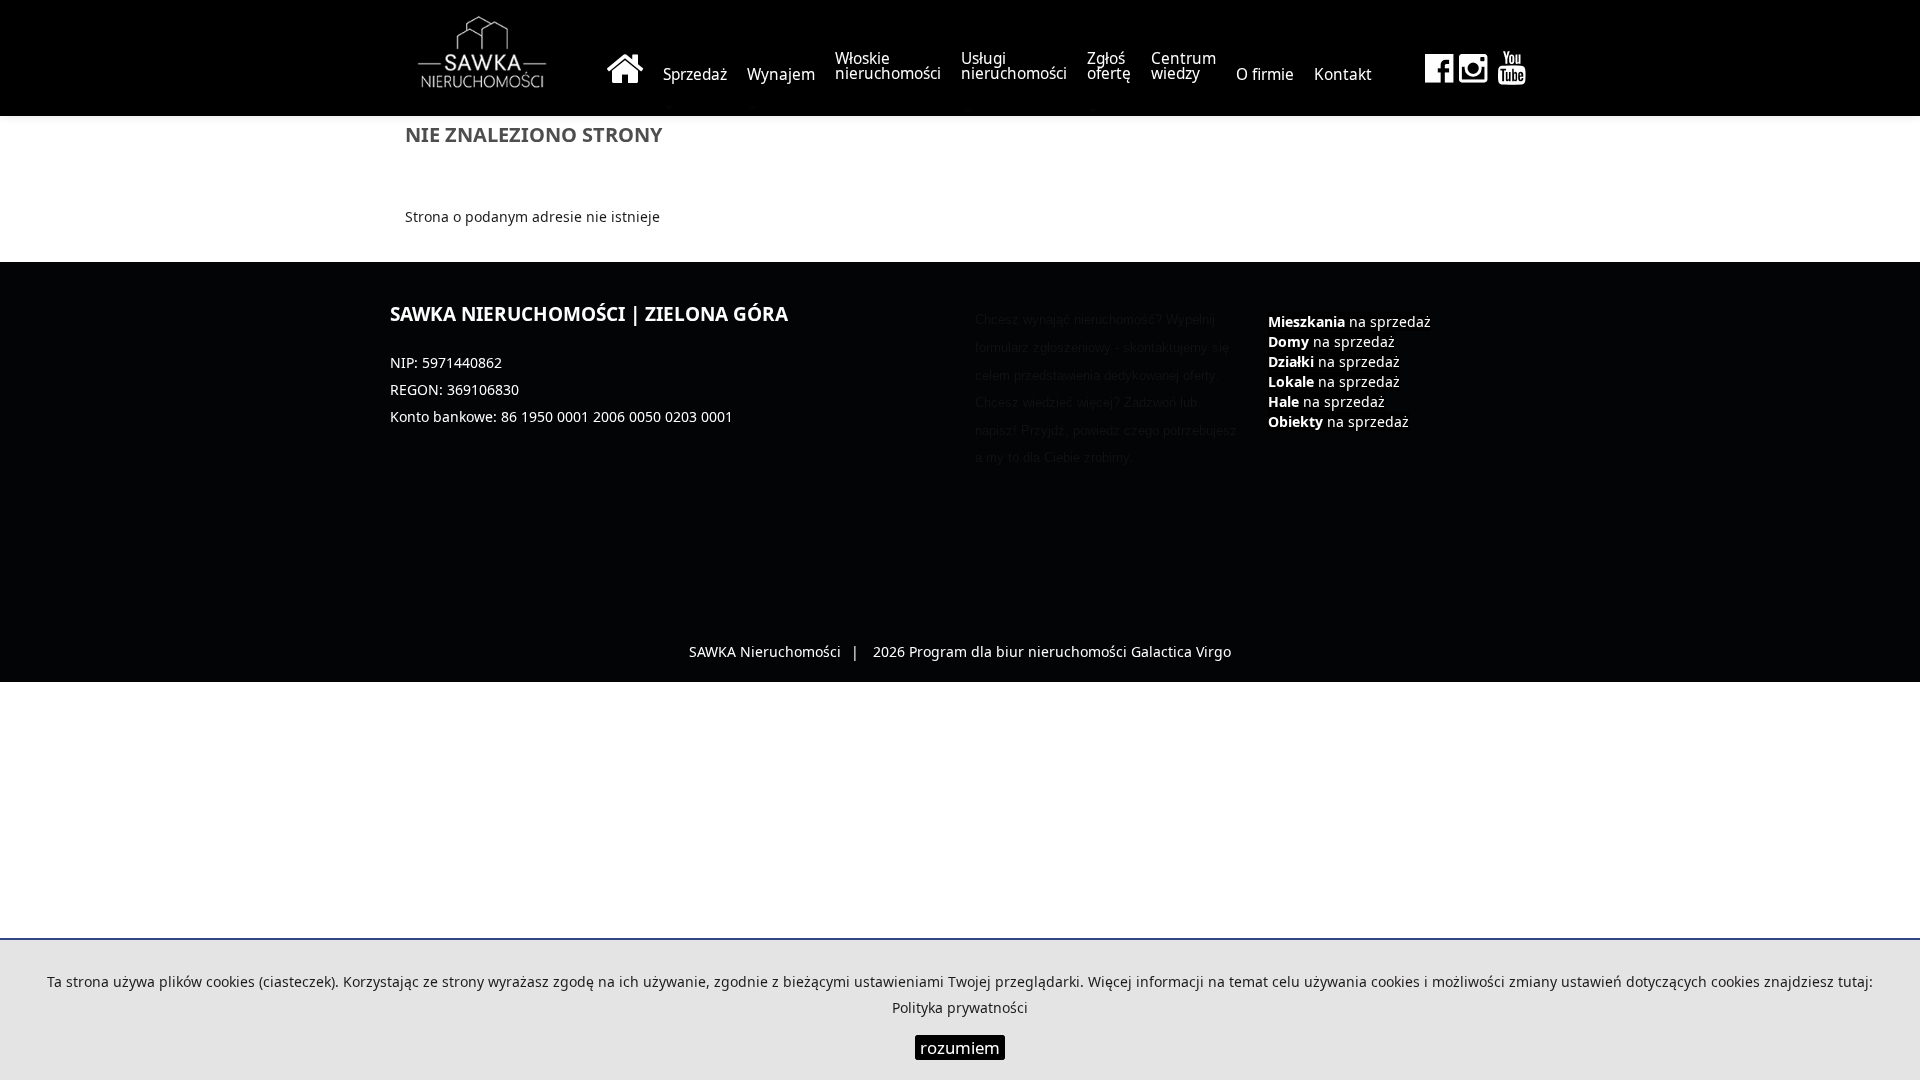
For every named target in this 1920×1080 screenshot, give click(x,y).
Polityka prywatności (960, 1007)
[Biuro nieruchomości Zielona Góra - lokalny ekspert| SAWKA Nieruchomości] (624, 67)
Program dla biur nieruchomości (1020, 651)
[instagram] (1473, 63)
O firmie (1265, 74)
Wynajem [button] (781, 74)
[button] (1014, 67)
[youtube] (1509, 63)
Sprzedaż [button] (695, 74)
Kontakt (1343, 74)
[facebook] (1439, 63)
